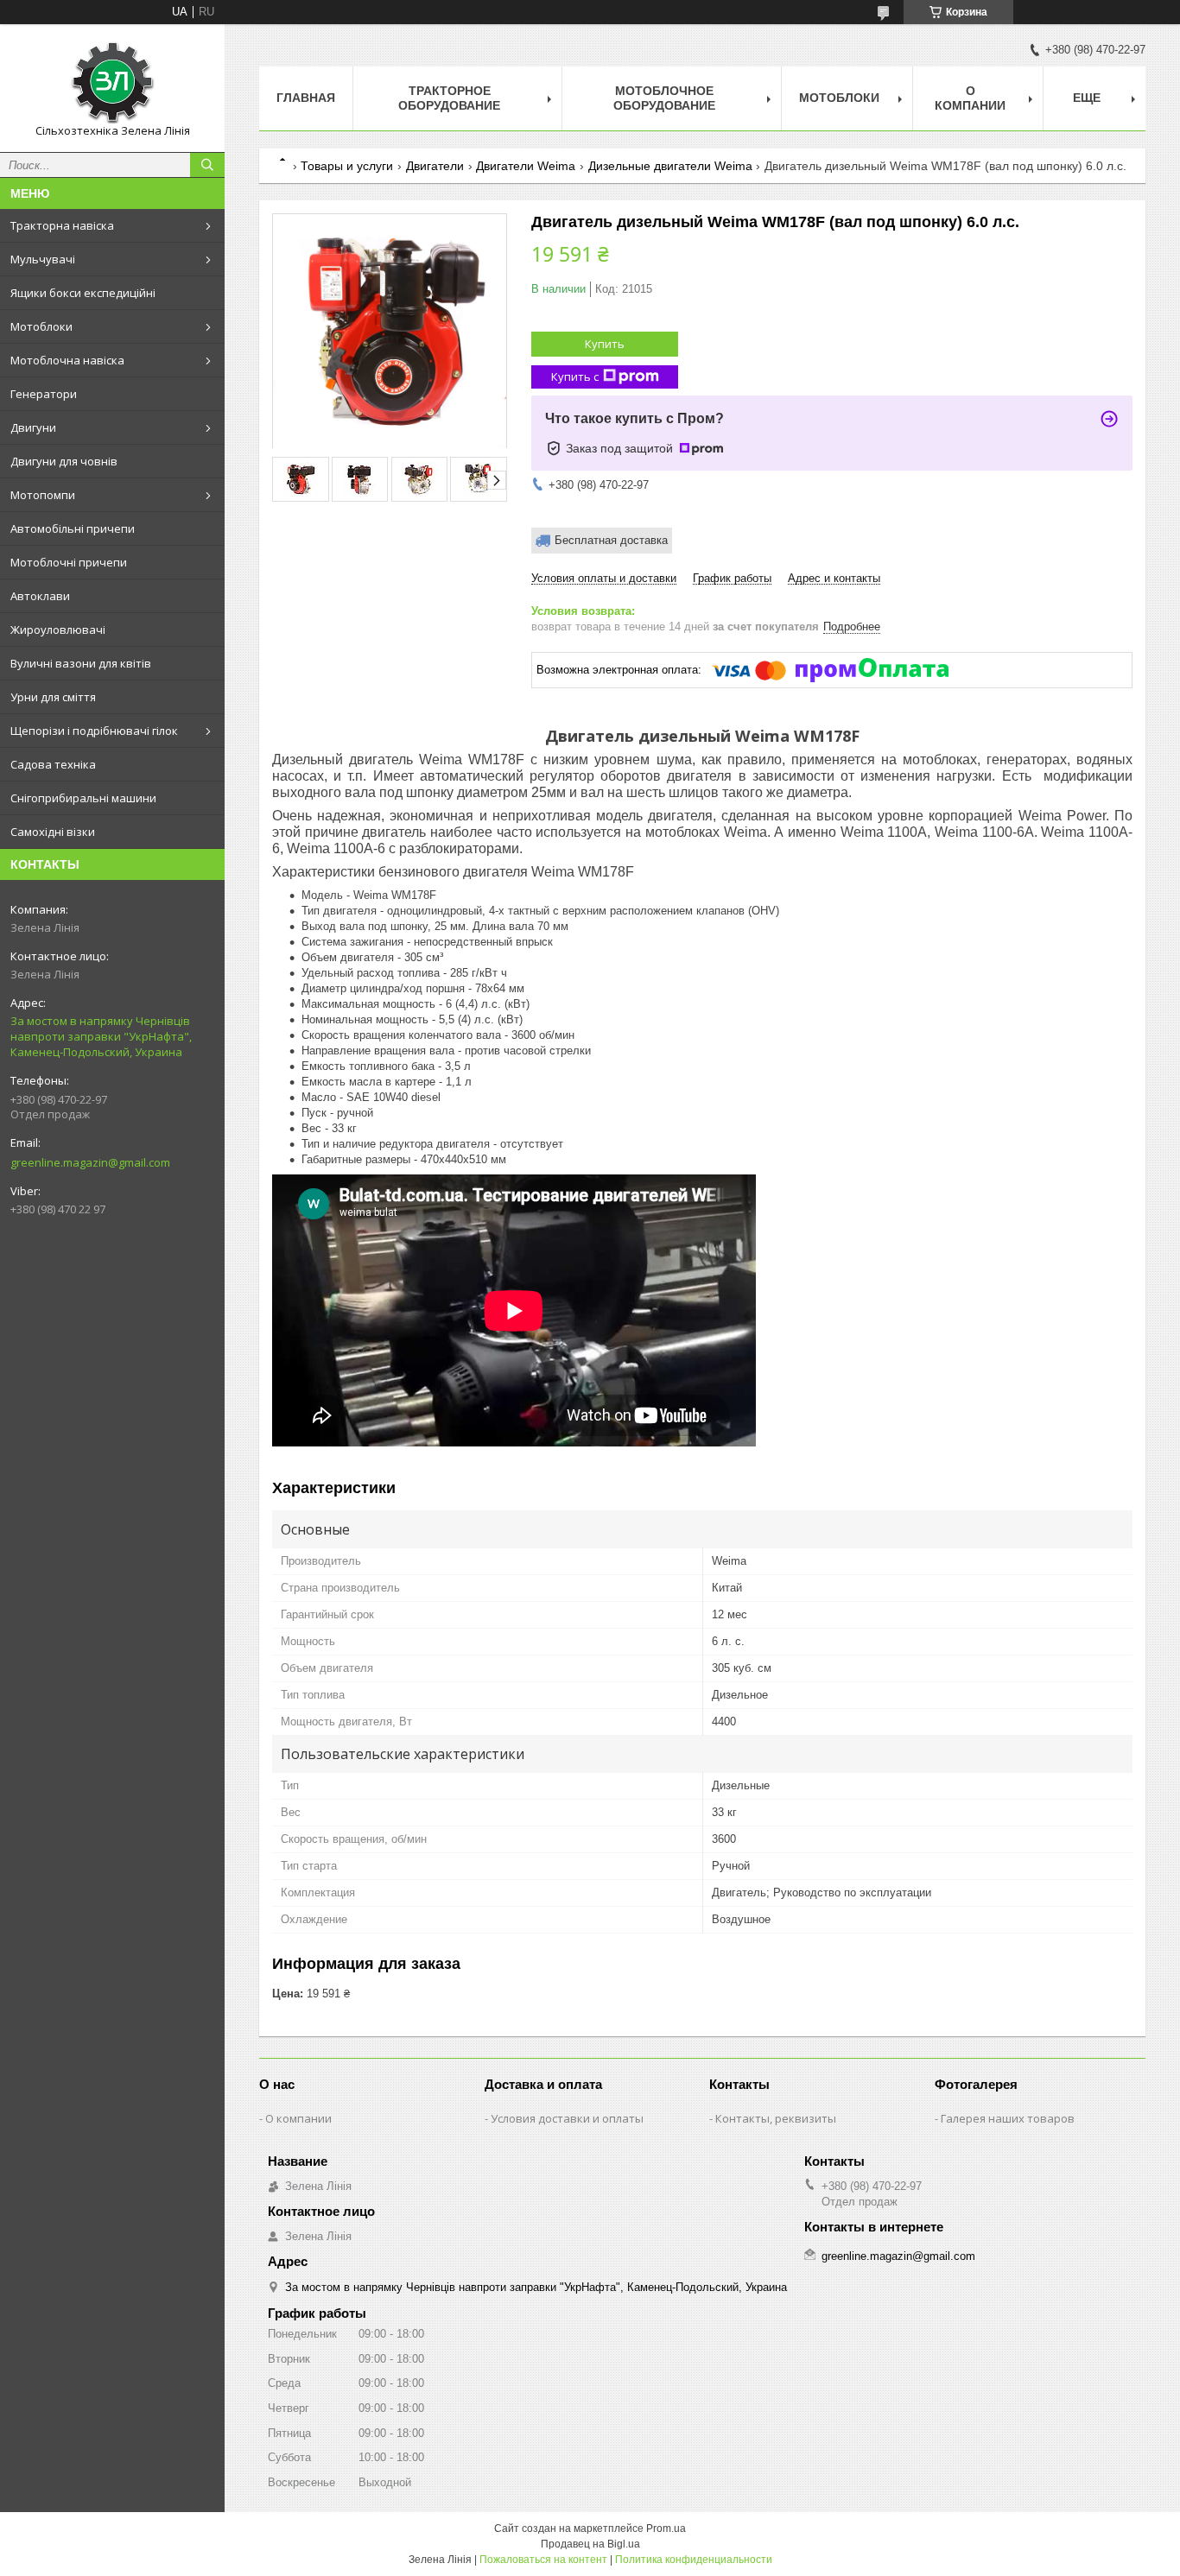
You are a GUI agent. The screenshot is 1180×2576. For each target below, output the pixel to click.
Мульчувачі (43, 259)
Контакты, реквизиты (776, 2118)
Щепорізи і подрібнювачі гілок (94, 731)
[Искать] (207, 165)
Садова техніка (53, 764)
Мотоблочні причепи (69, 562)
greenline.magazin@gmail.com (90, 1162)
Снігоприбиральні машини (83, 798)
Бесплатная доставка (611, 540)
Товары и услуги (347, 166)
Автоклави (40, 596)
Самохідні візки (53, 832)
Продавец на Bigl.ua (590, 2544)
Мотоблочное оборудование (664, 98)
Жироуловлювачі (58, 630)
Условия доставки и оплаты (567, 2118)
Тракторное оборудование (449, 98)
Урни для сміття (53, 697)
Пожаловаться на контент (543, 2560)
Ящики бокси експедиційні (83, 293)
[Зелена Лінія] (112, 80)
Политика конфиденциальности (694, 2560)
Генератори (44, 394)
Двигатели (435, 166)
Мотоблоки (41, 326)
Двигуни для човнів (64, 461)
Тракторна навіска (62, 225)
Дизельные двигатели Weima (670, 166)
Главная (306, 98)
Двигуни (33, 427)
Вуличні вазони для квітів (81, 663)
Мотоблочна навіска (67, 360)
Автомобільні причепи (73, 528)
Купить (605, 344)
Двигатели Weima (526, 166)
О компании (970, 98)
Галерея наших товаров (1008, 2118)
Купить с (575, 377)
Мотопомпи (43, 495)
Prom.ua (666, 2529)
